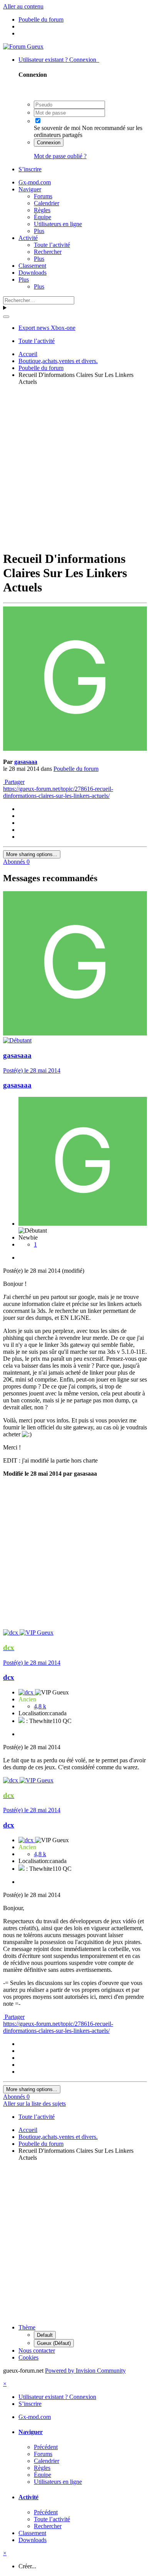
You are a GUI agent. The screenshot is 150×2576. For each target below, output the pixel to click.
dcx (9, 1677)
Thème (27, 2327)
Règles (42, 210)
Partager (14, 782)
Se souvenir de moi (57, 128)
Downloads (32, 273)
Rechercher (48, 252)
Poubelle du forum (76, 769)
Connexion (49, 143)
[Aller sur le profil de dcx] (11, 1633)
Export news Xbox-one (47, 328)
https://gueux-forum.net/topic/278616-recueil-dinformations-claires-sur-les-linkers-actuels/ (58, 792)
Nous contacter (37, 2350)
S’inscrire (30, 169)
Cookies (28, 2357)
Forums (43, 196)
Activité (28, 238)
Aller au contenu (23, 6)
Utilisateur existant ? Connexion (59, 60)
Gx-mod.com (35, 182)
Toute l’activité (52, 245)
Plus (39, 231)
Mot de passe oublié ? (60, 156)
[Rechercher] (6, 317)
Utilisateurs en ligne (58, 224)
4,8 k (40, 1706)
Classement (32, 266)
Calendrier (47, 203)
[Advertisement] (75, 467)
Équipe (42, 217)
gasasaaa (26, 762)
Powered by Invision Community (85, 2371)
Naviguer (30, 189)
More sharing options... (32, 854)
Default (45, 2335)
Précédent (46, 2447)
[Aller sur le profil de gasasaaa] (75, 749)
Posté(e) (32, 1070)
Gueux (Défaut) (54, 2343)
